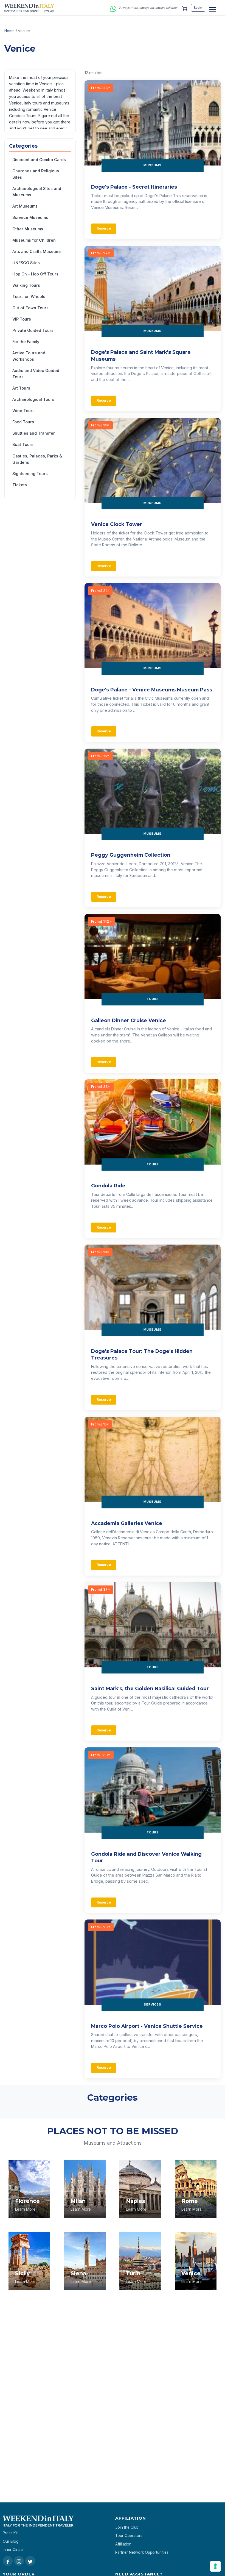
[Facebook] (8, 2561)
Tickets (20, 485)
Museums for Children (34, 240)
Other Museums (28, 229)
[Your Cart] (184, 8)
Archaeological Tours (33, 399)
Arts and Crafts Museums (37, 251)
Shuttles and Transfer (34, 433)
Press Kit (10, 2533)
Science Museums (30, 217)
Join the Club (127, 2527)
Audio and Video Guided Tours (36, 374)
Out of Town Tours (30, 308)
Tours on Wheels (29, 297)
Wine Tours (23, 411)
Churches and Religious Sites (36, 174)
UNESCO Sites (26, 263)
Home (9, 31)
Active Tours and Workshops (29, 356)
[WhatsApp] (113, 8)
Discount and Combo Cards (39, 160)
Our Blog (11, 2541)
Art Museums (25, 206)
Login (198, 7)
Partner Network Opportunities (142, 2552)
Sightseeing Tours (30, 474)
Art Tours (21, 388)
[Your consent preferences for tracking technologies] (215, 2566)
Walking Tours (26, 285)
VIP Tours (22, 319)
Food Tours (23, 422)
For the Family (26, 342)
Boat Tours (23, 444)
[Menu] (212, 9)
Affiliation (123, 2544)
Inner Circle (13, 2550)
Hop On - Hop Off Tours (35, 274)
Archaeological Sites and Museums (37, 192)
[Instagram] (19, 2561)
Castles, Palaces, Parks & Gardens (37, 459)
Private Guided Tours (33, 330)
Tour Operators (129, 2536)
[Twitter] (30, 2561)
